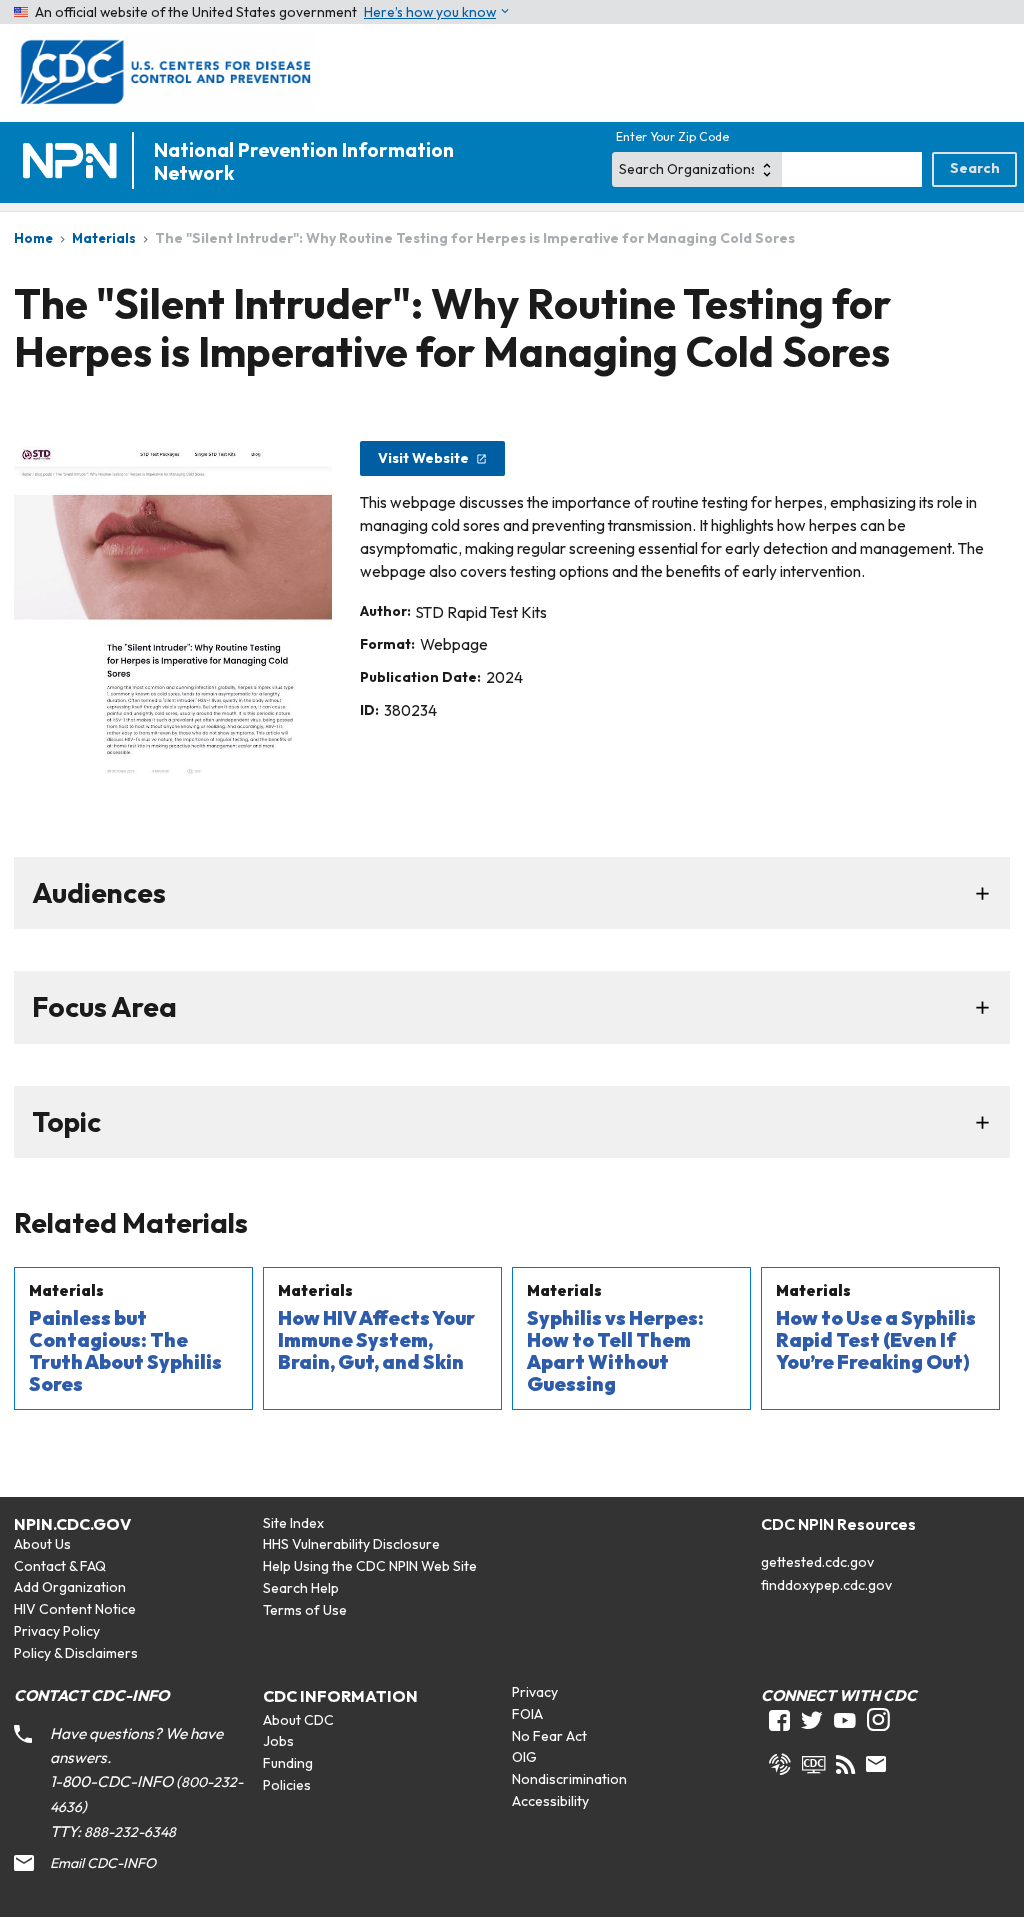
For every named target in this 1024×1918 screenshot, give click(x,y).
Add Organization (70, 1587)
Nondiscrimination (569, 1779)
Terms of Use (305, 1610)
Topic (66, 1121)
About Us (42, 1544)
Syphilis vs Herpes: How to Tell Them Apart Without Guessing (615, 1351)
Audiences (99, 892)
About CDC (298, 1720)
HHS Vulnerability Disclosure (351, 1544)
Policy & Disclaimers (76, 1653)
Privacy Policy (57, 1631)
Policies (287, 1785)
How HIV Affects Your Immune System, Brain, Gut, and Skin (376, 1340)
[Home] (74, 162)
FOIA (527, 1714)
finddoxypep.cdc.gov (826, 1585)
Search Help (301, 1588)
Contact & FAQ (60, 1566)
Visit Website (423, 458)
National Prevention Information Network (304, 162)
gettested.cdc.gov (817, 1562)
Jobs (278, 1741)
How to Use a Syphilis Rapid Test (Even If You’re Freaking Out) (876, 1340)
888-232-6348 (130, 1832)
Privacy (535, 1692)
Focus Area (104, 1006)
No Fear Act (549, 1736)
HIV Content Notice (75, 1609)
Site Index (293, 1523)
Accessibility (550, 1801)
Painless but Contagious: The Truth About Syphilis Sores (125, 1351)
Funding (288, 1763)
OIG (524, 1757)
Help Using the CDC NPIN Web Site (370, 1566)
